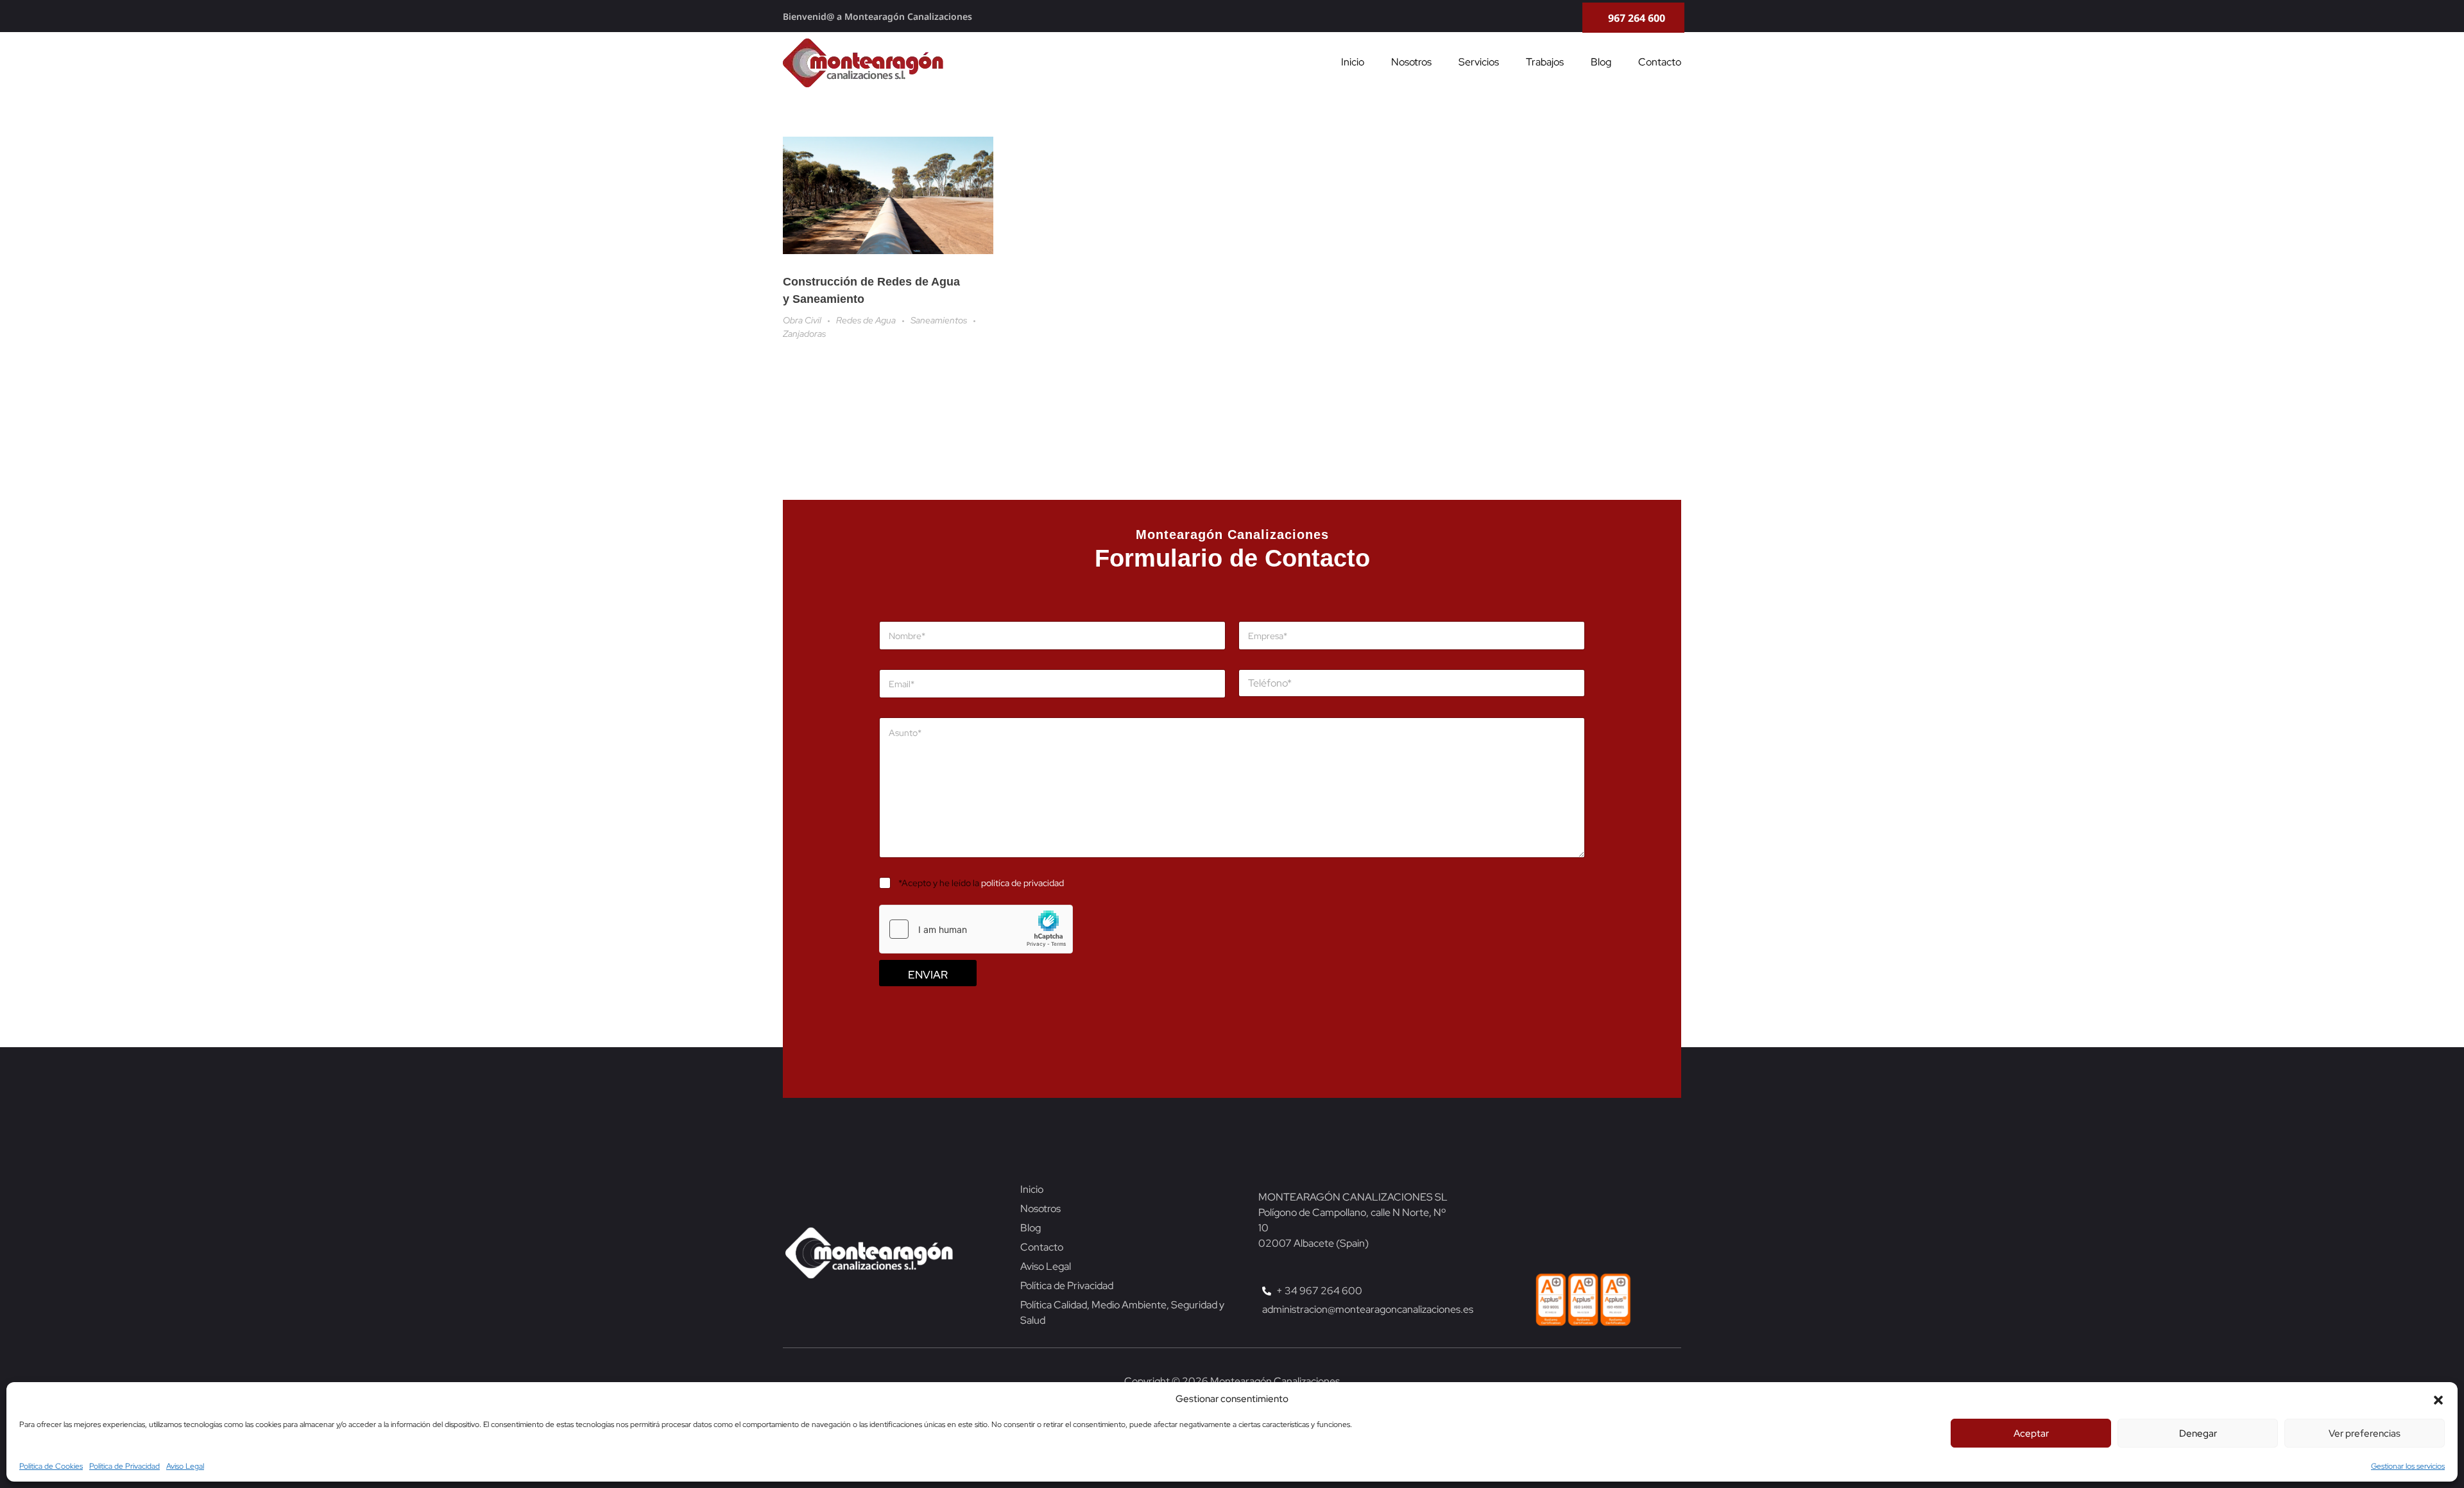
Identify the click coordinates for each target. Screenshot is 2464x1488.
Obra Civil (802, 320)
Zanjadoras (804, 334)
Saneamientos (939, 320)
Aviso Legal (185, 1466)
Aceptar (2031, 1433)
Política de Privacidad (124, 1466)
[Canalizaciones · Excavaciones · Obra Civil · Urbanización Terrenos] (863, 63)
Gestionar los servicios (2408, 1466)
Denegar (2198, 1433)
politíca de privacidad (1022, 884)
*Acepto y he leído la (981, 884)
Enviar (928, 975)
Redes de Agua (866, 320)
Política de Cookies (51, 1466)
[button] (2438, 1399)
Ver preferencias (2365, 1433)
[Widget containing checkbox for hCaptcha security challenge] (976, 930)
